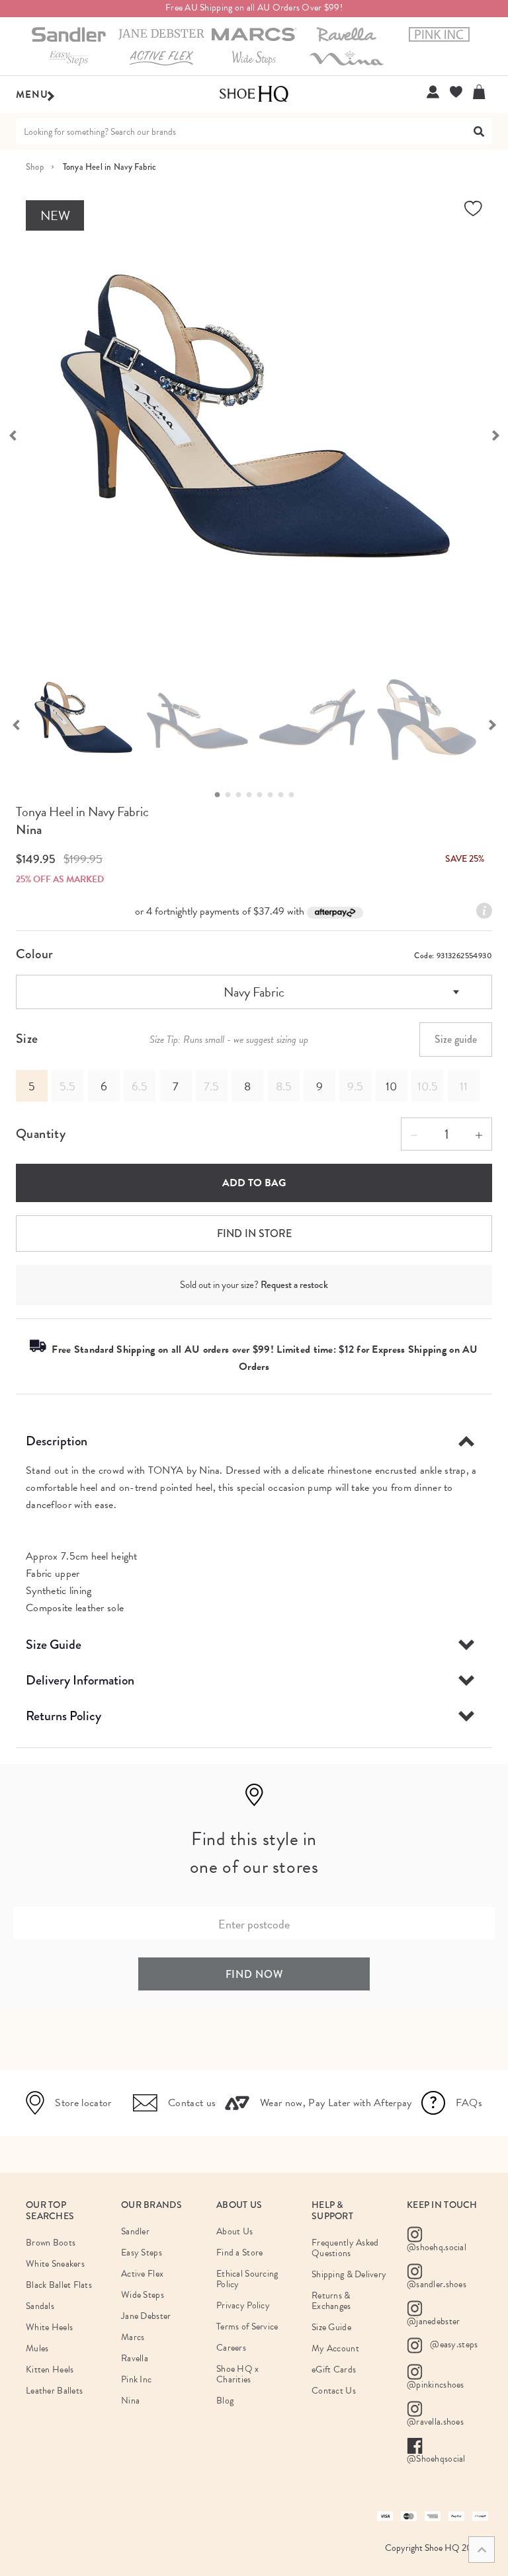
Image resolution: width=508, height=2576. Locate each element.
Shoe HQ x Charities (238, 2374)
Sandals (40, 2306)
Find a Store (239, 2253)
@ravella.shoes (435, 2422)
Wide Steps (143, 2295)
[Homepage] (254, 95)
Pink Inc (136, 2379)
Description (57, 1441)
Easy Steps (142, 2253)
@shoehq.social (437, 2247)
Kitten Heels (50, 2369)
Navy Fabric (254, 992)
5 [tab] (263, 795)
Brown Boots (51, 2243)
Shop (35, 167)
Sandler (135, 2231)
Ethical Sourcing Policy (247, 2279)
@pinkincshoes (436, 2385)
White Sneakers (55, 2264)
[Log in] (433, 92)
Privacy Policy (243, 2305)
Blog (225, 2401)
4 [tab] (253, 795)
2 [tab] (232, 795)
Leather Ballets (54, 2391)
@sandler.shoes (437, 2284)
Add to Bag (254, 1183)
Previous (16, 724)
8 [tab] (295, 795)
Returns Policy (63, 1716)
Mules (37, 2348)
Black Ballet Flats (59, 2285)
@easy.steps (453, 2344)
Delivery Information (80, 1680)
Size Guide (54, 1645)
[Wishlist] (456, 92)
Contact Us (334, 2391)
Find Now (254, 1974)
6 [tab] (274, 795)
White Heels (49, 2327)
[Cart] (483, 92)
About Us (234, 2231)
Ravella (135, 2358)
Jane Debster (146, 2316)
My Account (335, 2348)
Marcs (133, 2337)
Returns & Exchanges (331, 2301)
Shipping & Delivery (349, 2274)
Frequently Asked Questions (345, 2248)
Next (492, 724)
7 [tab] (284, 795)
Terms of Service (247, 2327)
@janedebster (433, 2321)
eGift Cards (334, 2369)
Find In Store (254, 1233)
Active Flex (142, 2274)
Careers (231, 2348)
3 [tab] (242, 795)
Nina (29, 830)
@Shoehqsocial (436, 2459)
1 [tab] (221, 795)
